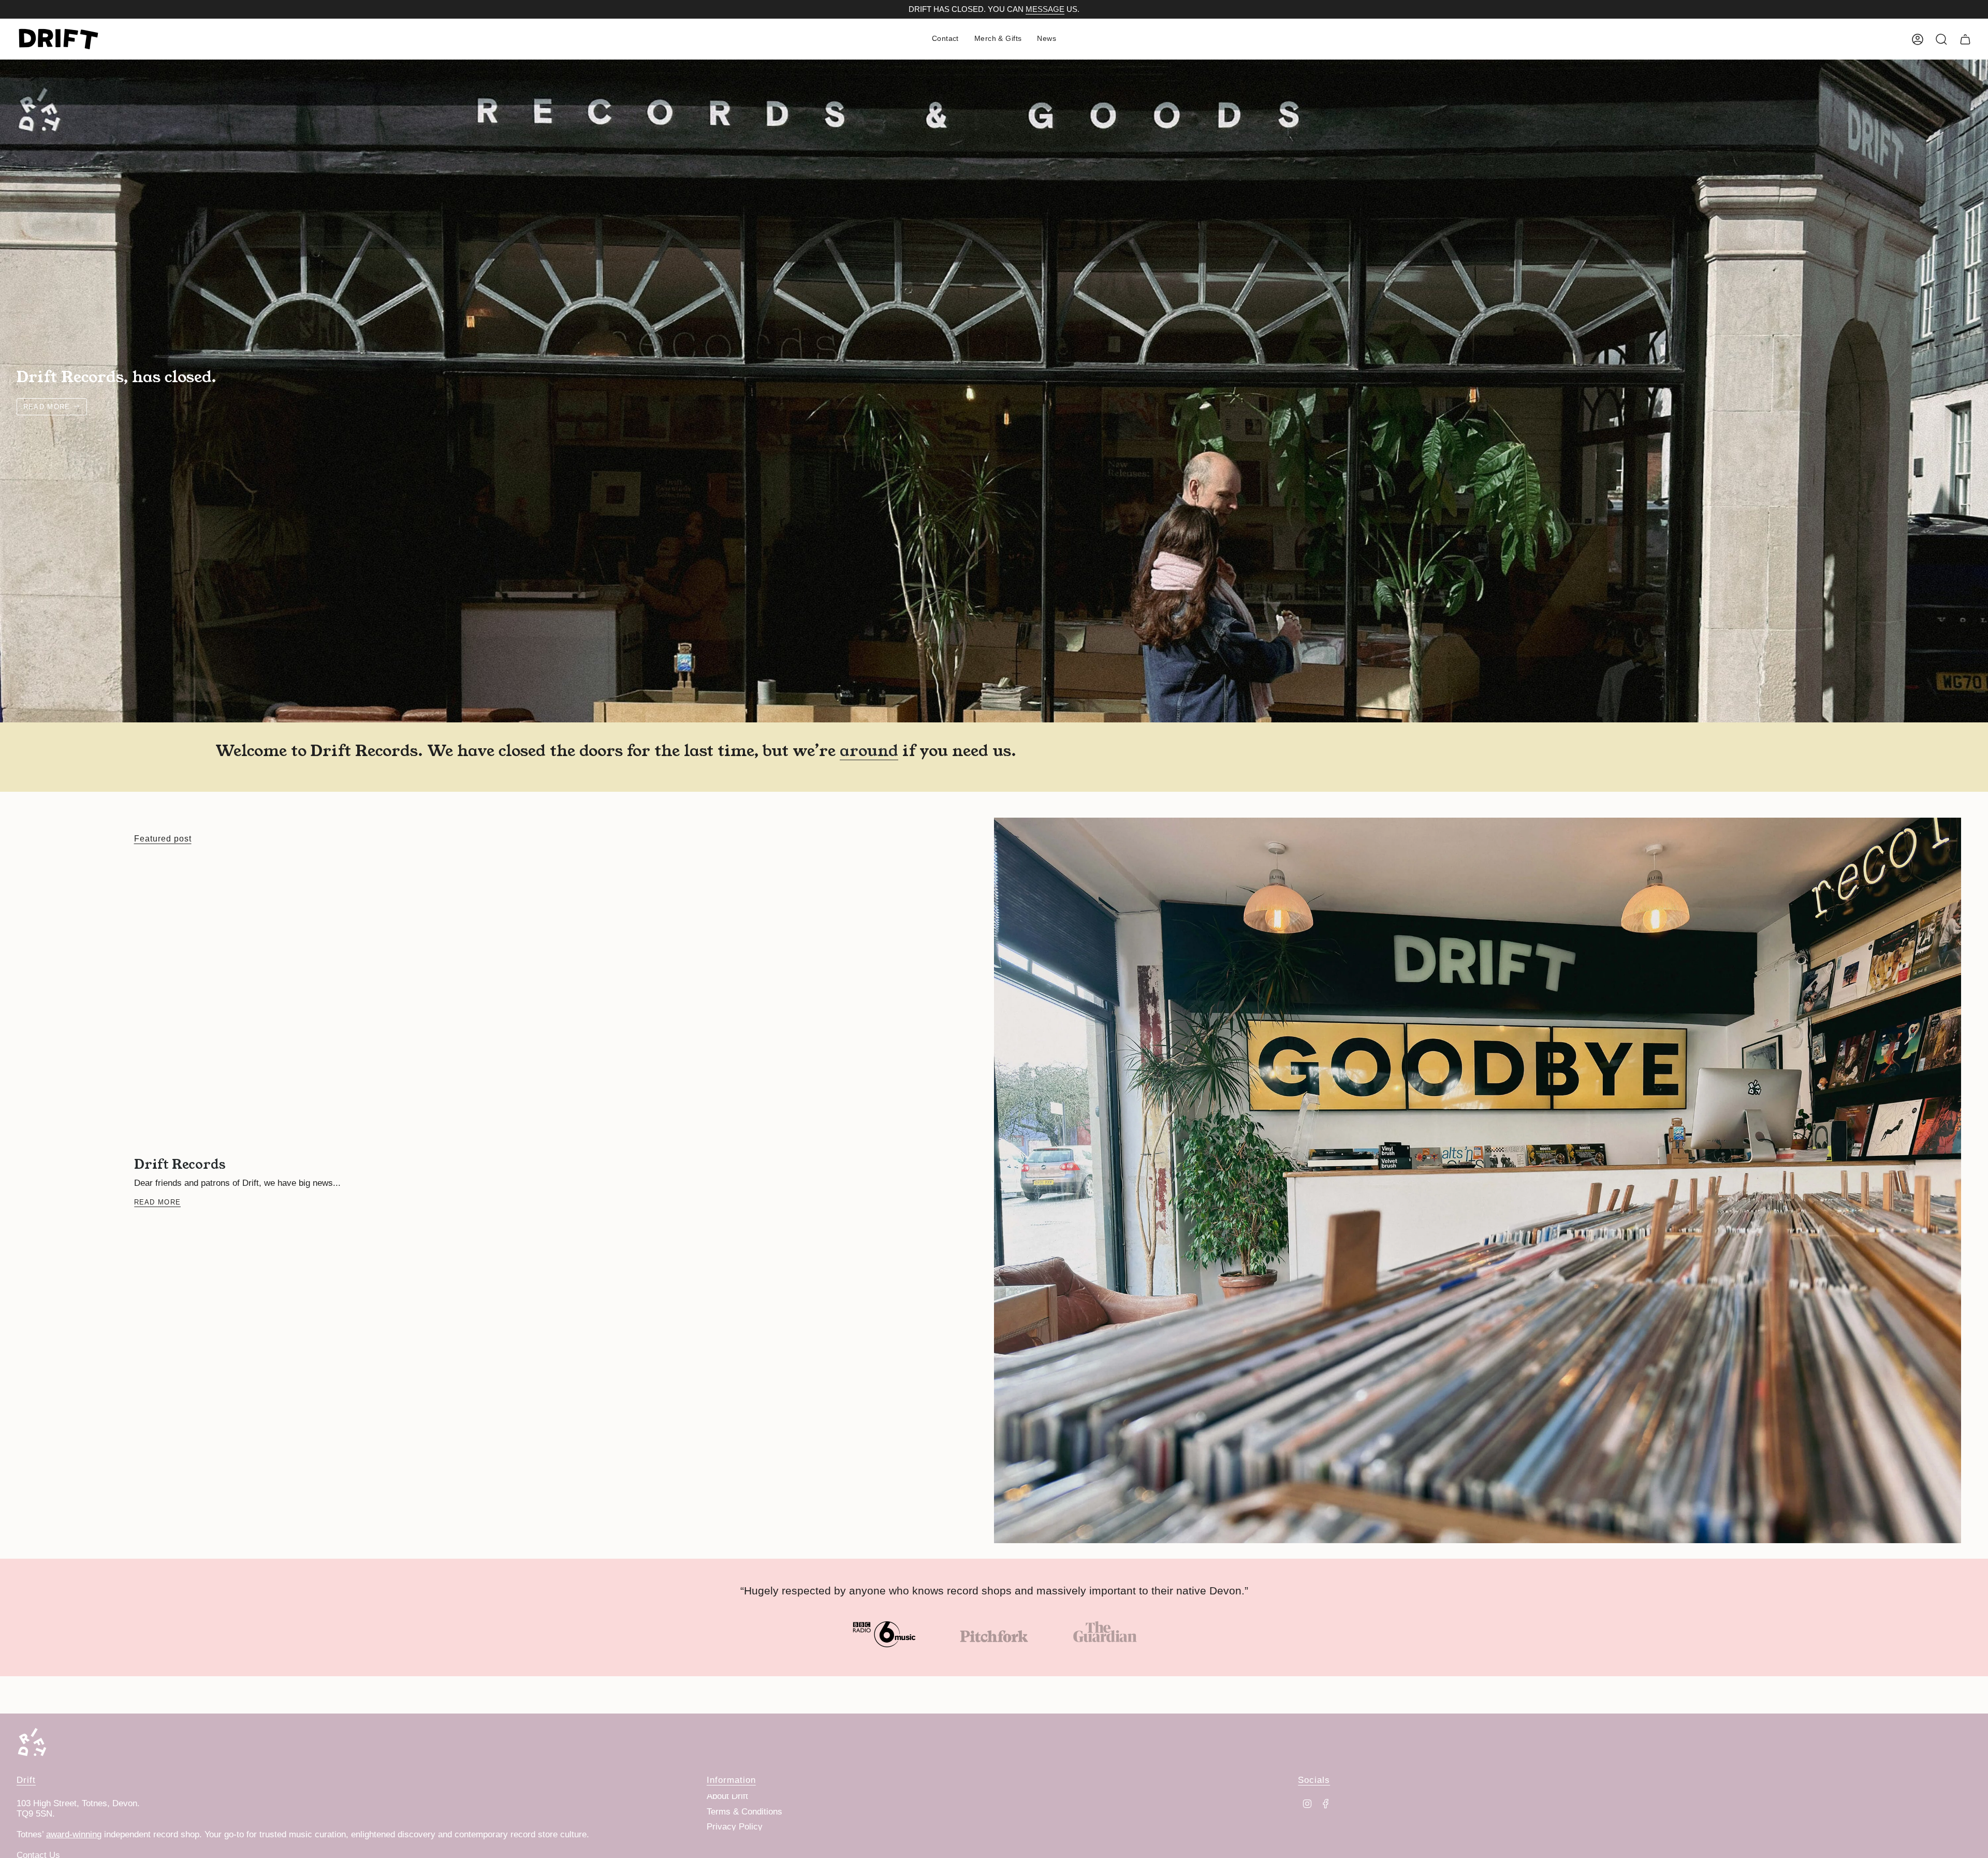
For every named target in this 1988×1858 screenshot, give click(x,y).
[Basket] (1965, 39)
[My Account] (1918, 39)
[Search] (1941, 39)
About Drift (727, 1796)
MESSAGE (1045, 9)
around (869, 750)
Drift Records (180, 1164)
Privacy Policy (735, 1827)
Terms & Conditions (744, 1812)
